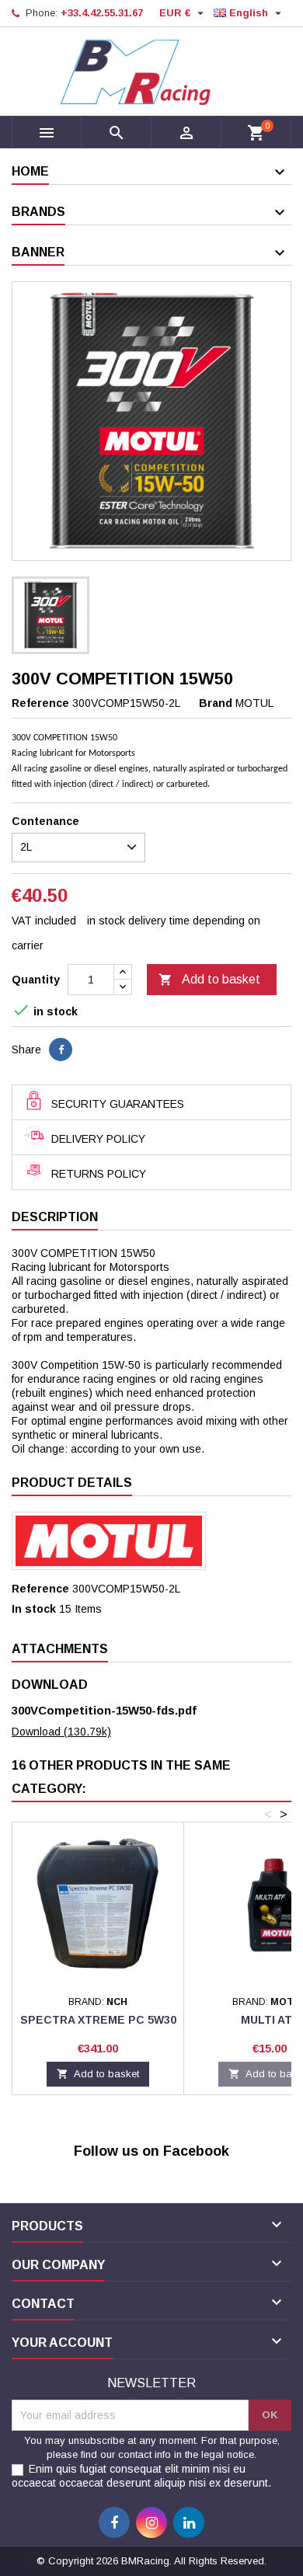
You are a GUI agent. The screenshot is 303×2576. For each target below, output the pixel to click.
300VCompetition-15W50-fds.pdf (104, 1710)
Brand (216, 703)
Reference (40, 703)
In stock (34, 1609)
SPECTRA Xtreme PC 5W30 (98, 2020)
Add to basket (209, 980)
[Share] (61, 1050)
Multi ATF (270, 2020)
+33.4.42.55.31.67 (102, 13)
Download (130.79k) (61, 1732)
